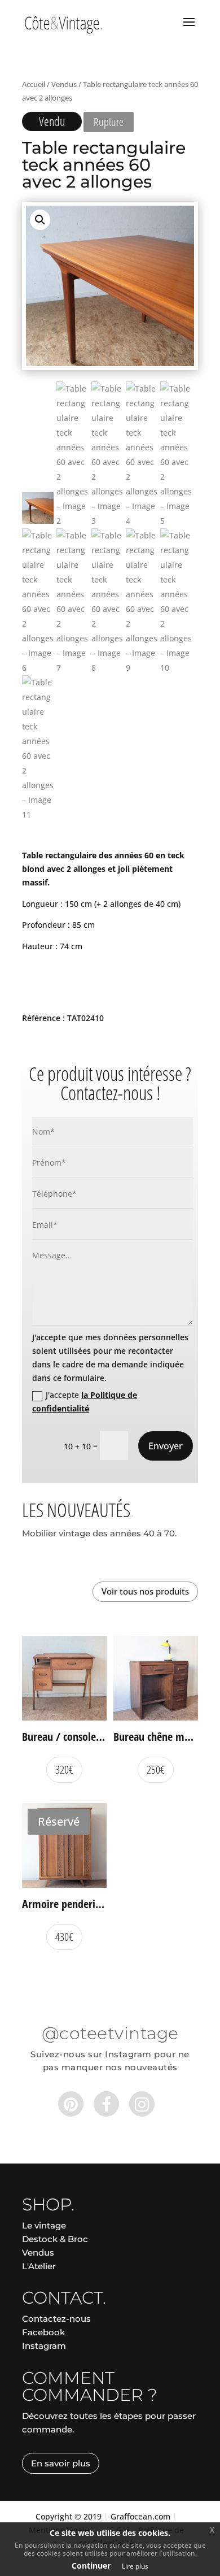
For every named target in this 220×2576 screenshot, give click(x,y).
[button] (40, 220)
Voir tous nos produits (145, 1591)
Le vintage (44, 2225)
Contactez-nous (56, 2319)
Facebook (43, 2332)
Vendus (64, 84)
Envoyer (166, 1446)
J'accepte (85, 1402)
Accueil (34, 84)
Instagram (44, 2346)
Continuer (91, 2566)
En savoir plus (61, 2463)
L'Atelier (39, 2266)
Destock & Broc (55, 2239)
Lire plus (135, 2566)
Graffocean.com (140, 2516)
